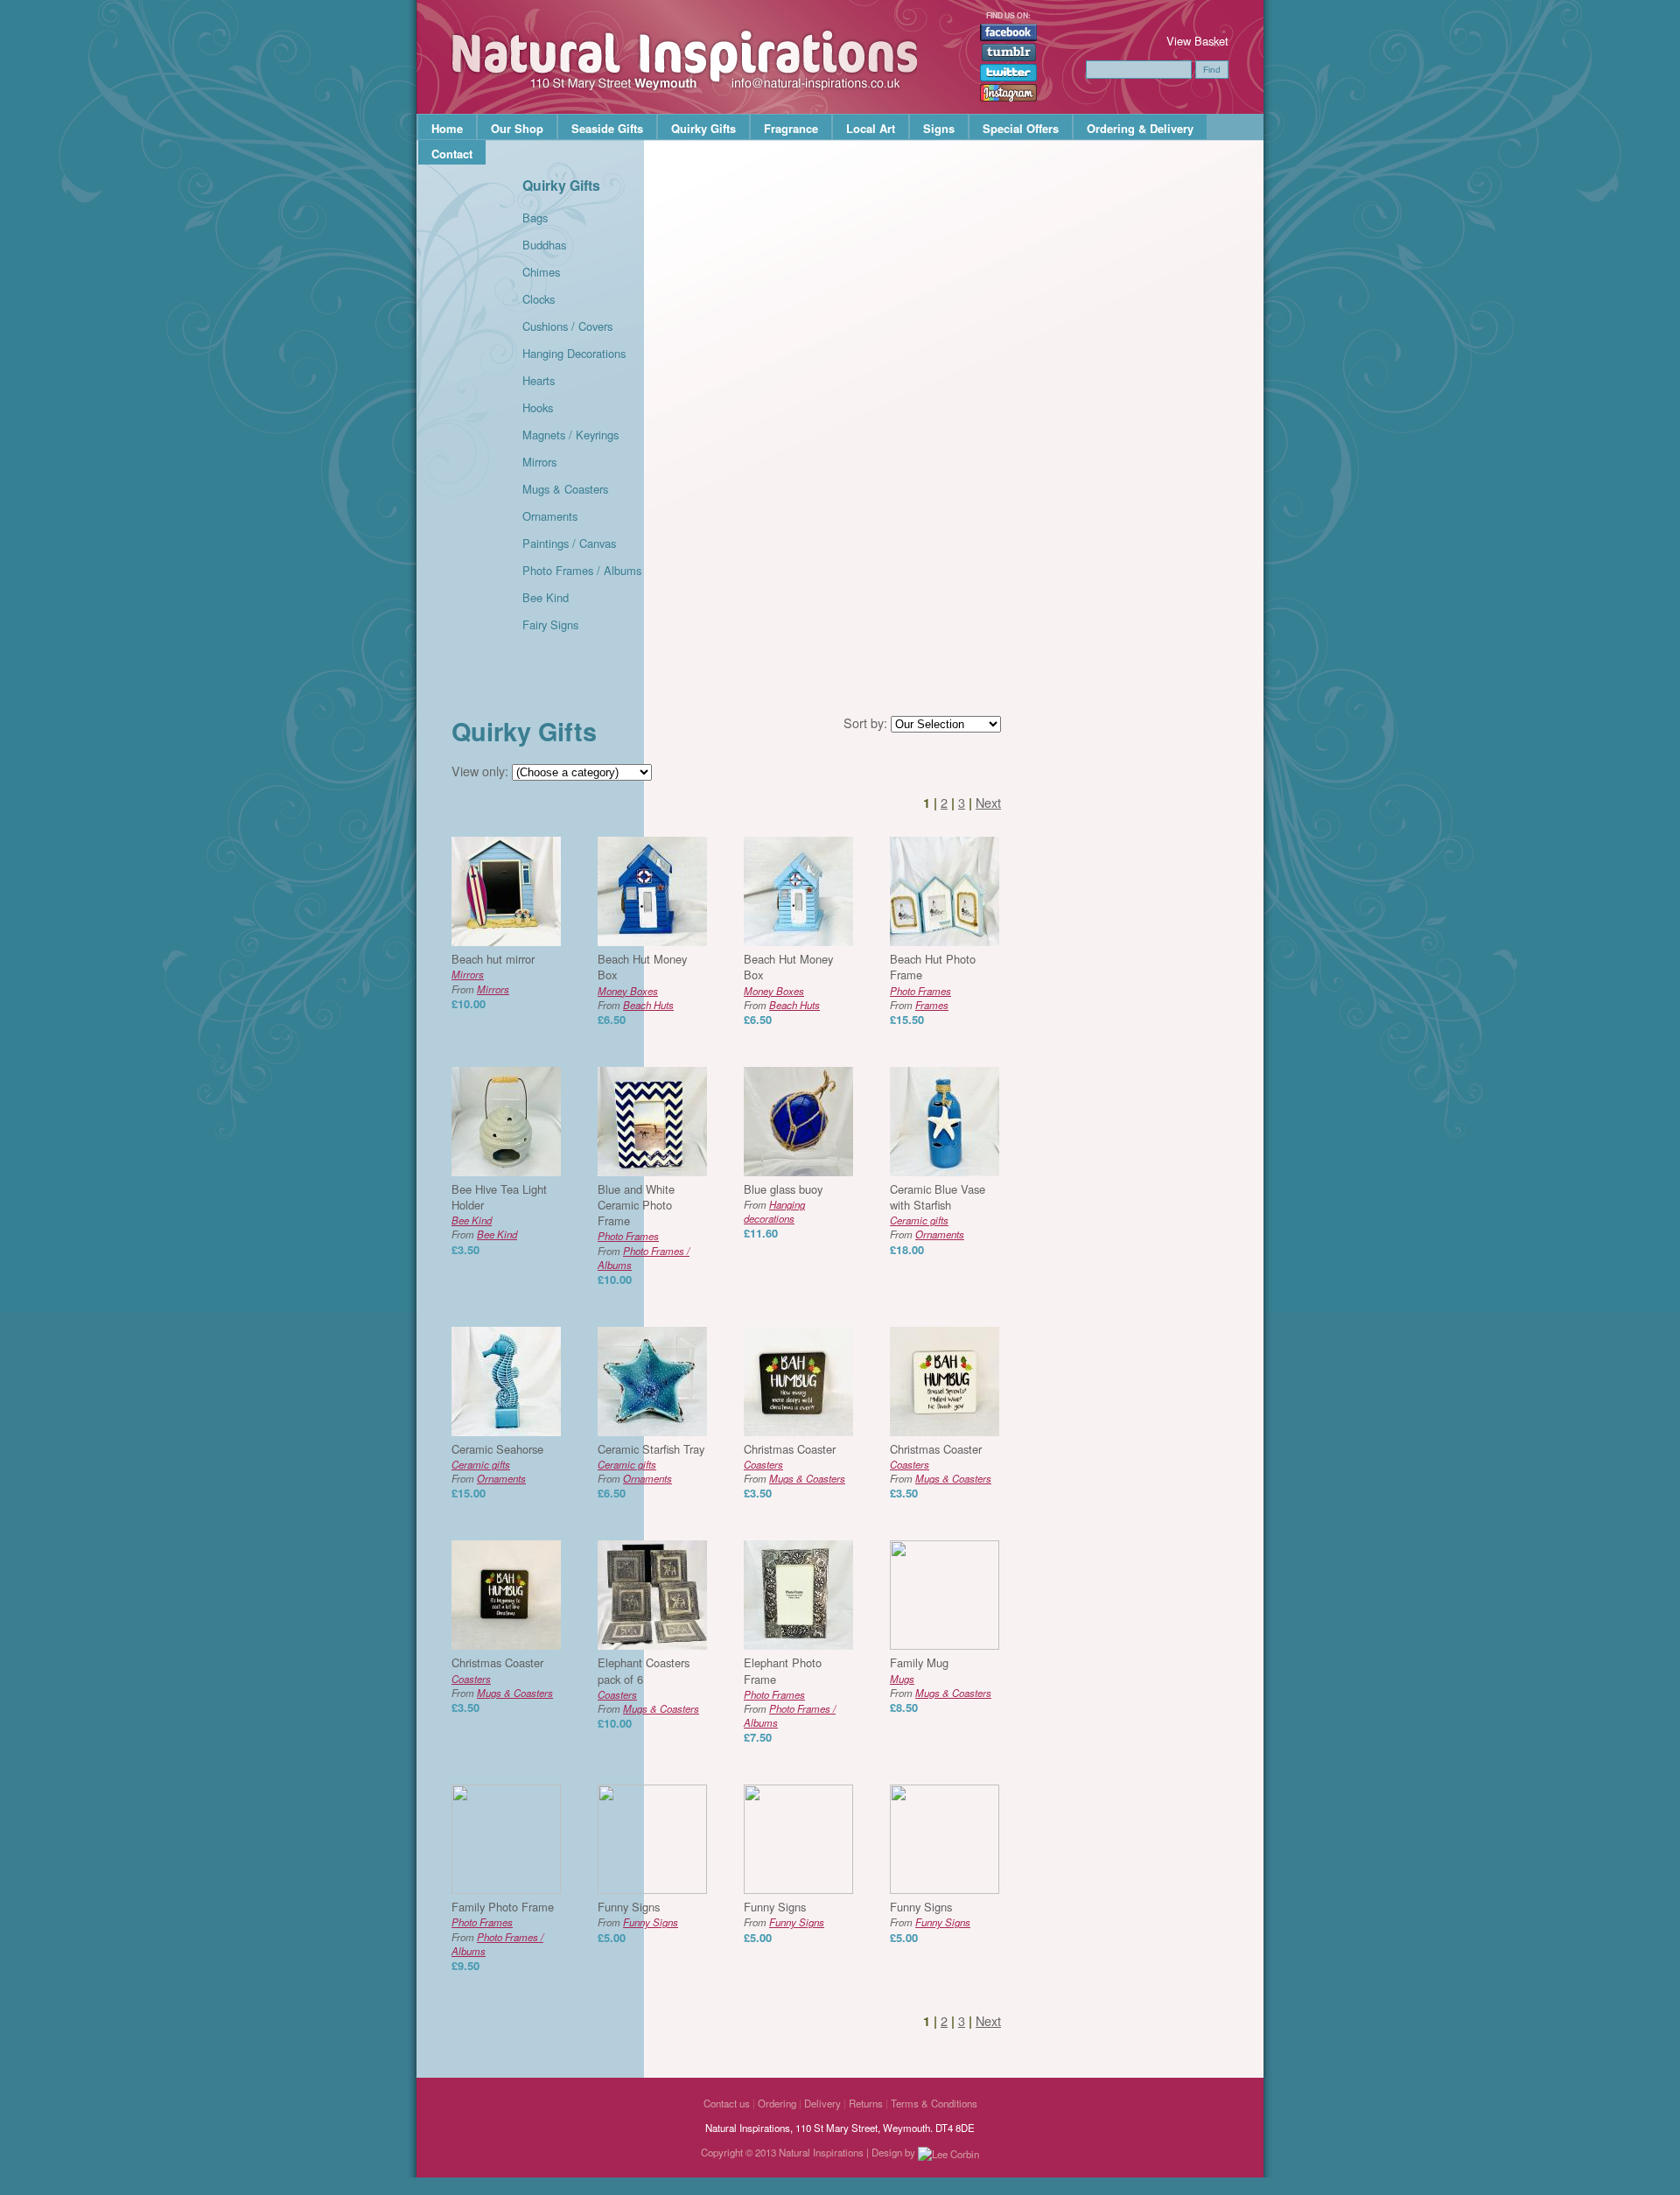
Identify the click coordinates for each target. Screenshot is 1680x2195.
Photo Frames (920, 991)
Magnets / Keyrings (570, 435)
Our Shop (517, 128)
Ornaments (550, 516)
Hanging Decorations (574, 353)
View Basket (1197, 41)
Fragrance (791, 128)
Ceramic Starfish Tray (651, 1449)
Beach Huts (648, 1005)
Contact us (727, 2103)
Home (447, 128)
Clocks (539, 299)
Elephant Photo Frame (783, 1670)
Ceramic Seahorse (497, 1449)
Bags (535, 217)
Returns (866, 2103)
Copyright (722, 2152)
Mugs (902, 1679)
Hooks (538, 407)
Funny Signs (629, 1907)
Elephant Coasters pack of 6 (644, 1670)
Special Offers (1021, 128)
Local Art (871, 128)
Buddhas (544, 245)
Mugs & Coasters (565, 489)
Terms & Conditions (934, 2103)
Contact (452, 154)
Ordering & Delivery (1140, 128)
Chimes (541, 272)
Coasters (763, 1464)
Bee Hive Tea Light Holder (499, 1197)
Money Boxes (628, 991)
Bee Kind (546, 597)
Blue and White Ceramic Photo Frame (636, 1205)
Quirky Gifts (703, 128)
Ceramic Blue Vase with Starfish (938, 1197)
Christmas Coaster (790, 1449)
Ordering (777, 2103)
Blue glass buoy (783, 1189)
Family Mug (919, 1662)
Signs (939, 128)
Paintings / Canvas (569, 543)
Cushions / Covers (567, 326)
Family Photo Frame (503, 1907)
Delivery (822, 2103)
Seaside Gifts (607, 128)
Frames (932, 1005)
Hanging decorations (774, 1211)
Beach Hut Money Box (642, 967)
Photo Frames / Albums (582, 570)
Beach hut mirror (493, 959)
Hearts (539, 380)
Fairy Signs (550, 624)
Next (988, 802)
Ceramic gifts (919, 1220)
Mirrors (539, 462)
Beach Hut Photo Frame (933, 967)
